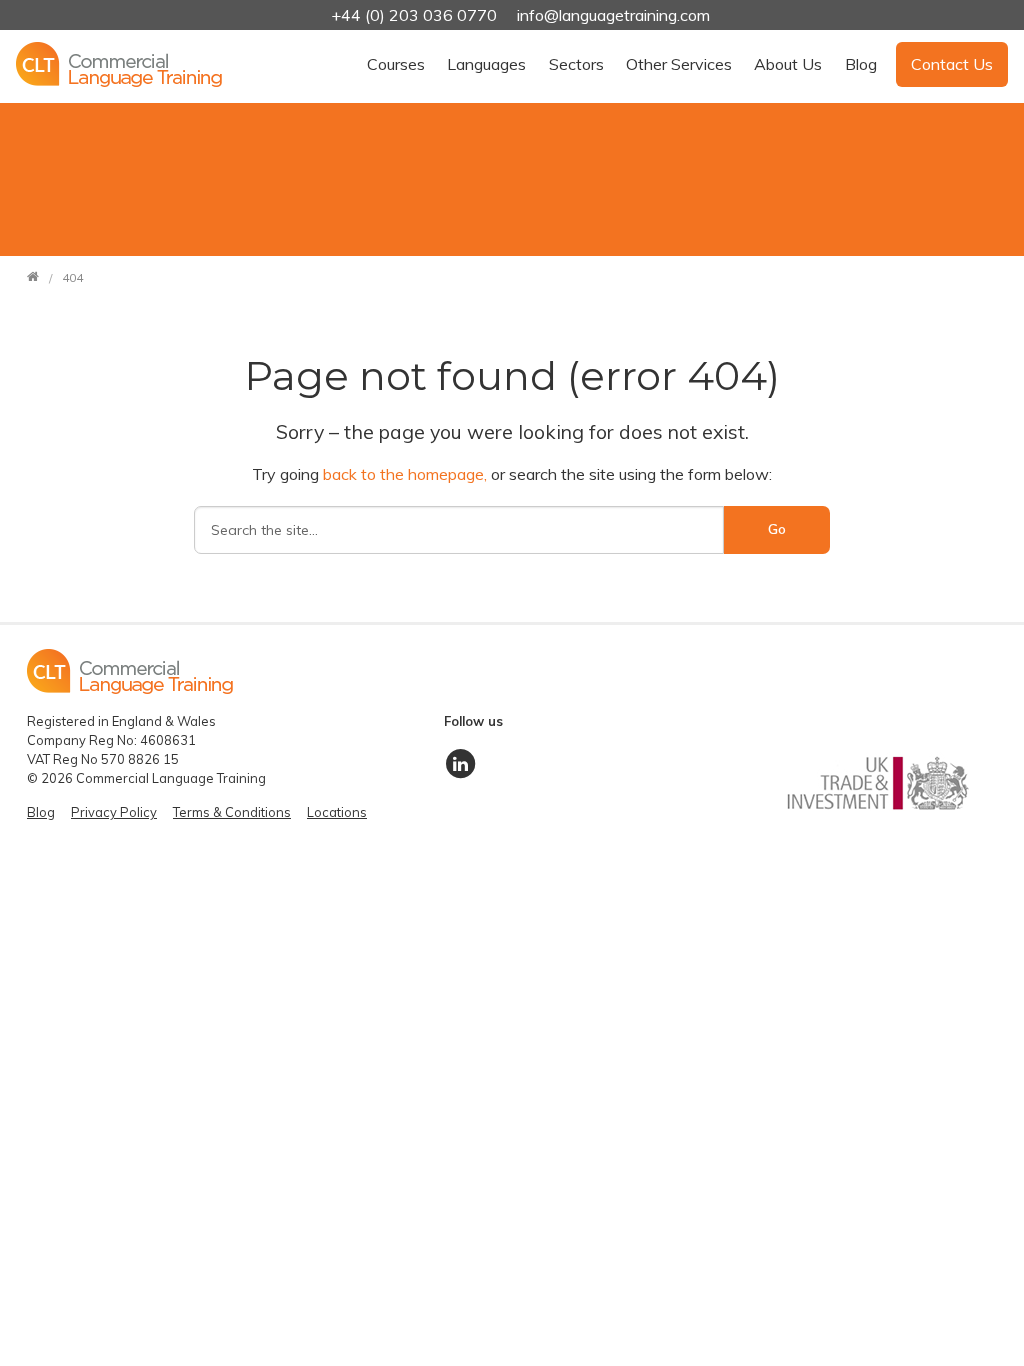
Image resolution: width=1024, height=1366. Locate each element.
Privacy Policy (114, 812)
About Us (788, 64)
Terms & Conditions (232, 812)
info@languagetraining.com (613, 15)
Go (777, 529)
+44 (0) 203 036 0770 (416, 15)
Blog (861, 64)
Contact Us (952, 64)
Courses (396, 64)
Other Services (679, 64)
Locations (337, 812)
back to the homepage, (407, 474)
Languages (486, 64)
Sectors (576, 64)
